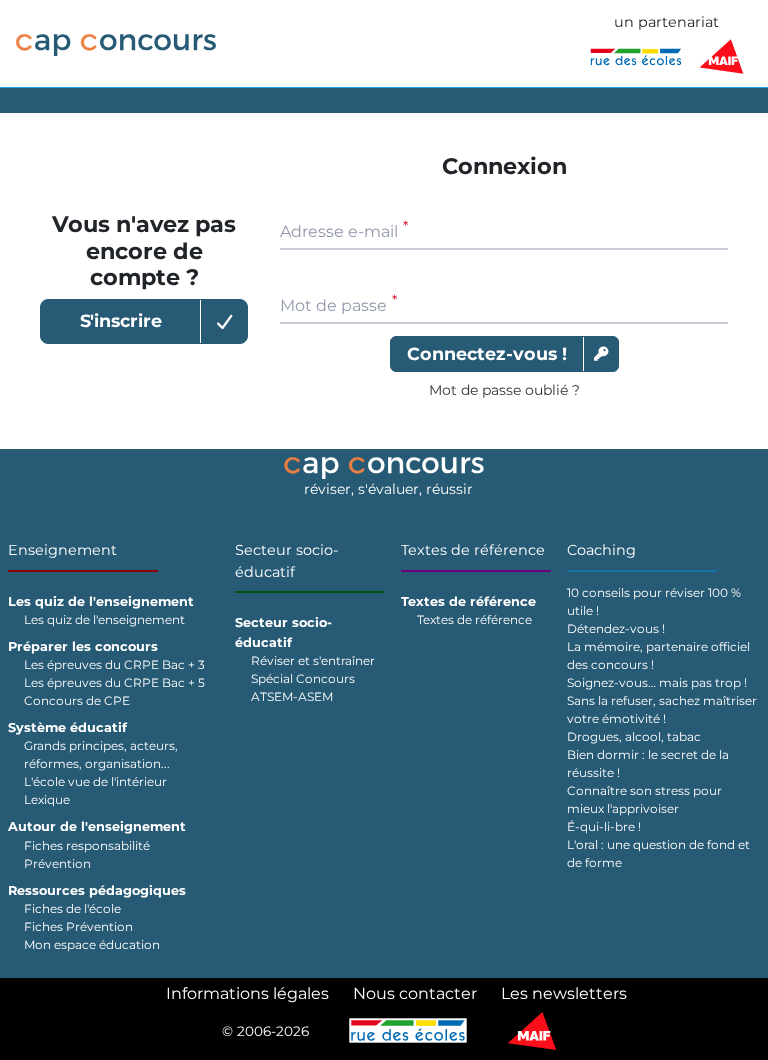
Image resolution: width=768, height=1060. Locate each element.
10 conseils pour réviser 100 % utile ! (654, 601)
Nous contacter (415, 993)
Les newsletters (564, 993)
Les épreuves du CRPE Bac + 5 (114, 682)
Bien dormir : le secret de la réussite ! (648, 763)
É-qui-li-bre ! (604, 826)
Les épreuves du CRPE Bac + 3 (114, 664)
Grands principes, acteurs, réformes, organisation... (101, 754)
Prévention (57, 863)
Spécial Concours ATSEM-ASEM (303, 687)
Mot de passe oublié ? (504, 390)
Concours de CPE (77, 700)
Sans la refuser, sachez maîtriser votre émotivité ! (662, 709)
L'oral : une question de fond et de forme (658, 853)
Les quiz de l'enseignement (104, 619)
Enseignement (62, 550)
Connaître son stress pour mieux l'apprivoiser (644, 799)
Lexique (47, 799)
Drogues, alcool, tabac (634, 736)
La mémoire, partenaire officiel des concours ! (658, 655)
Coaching (601, 550)
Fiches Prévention (78, 926)
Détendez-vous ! (616, 628)
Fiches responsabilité (87, 845)
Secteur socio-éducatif (287, 561)
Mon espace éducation (92, 944)
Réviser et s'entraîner (313, 660)
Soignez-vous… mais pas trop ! (657, 682)
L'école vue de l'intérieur (95, 781)
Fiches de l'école (72, 908)
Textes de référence (473, 550)
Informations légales (247, 993)
